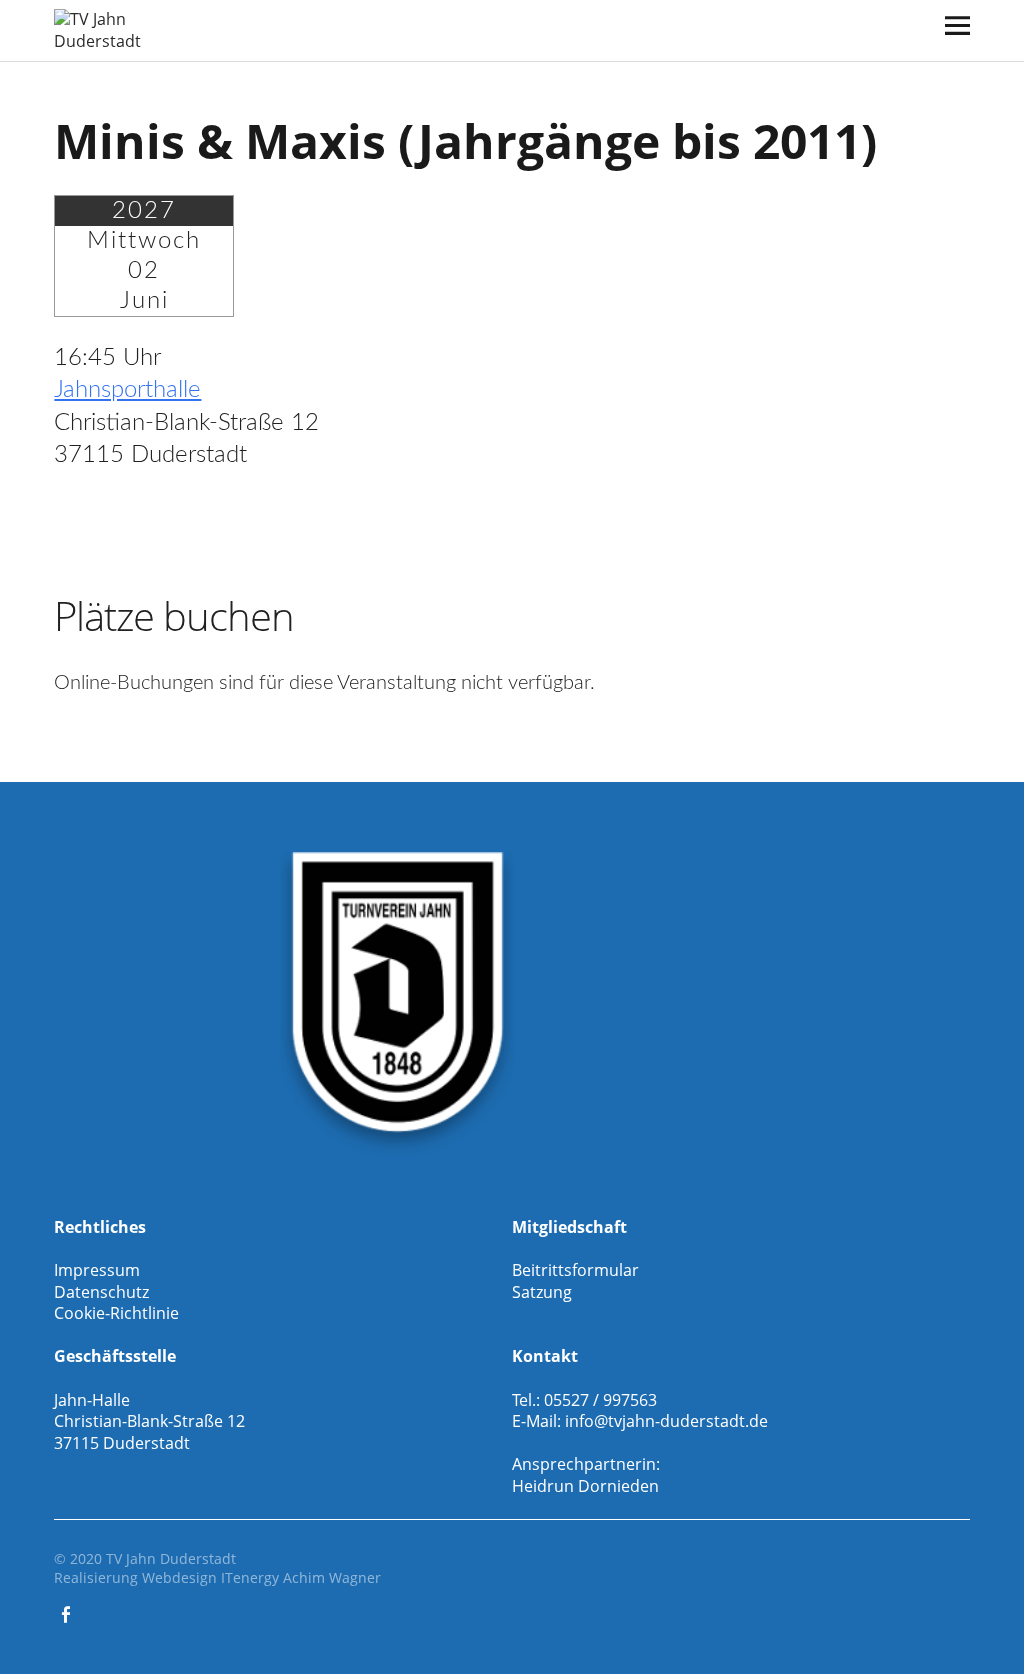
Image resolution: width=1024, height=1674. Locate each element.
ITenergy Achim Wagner (301, 1577)
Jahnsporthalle (127, 390)
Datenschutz (101, 1292)
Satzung (542, 1292)
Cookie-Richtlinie (116, 1313)
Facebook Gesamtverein (67, 1613)
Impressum (97, 1270)
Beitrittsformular (575, 1270)
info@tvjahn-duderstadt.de (666, 1421)
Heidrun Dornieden (585, 1486)
